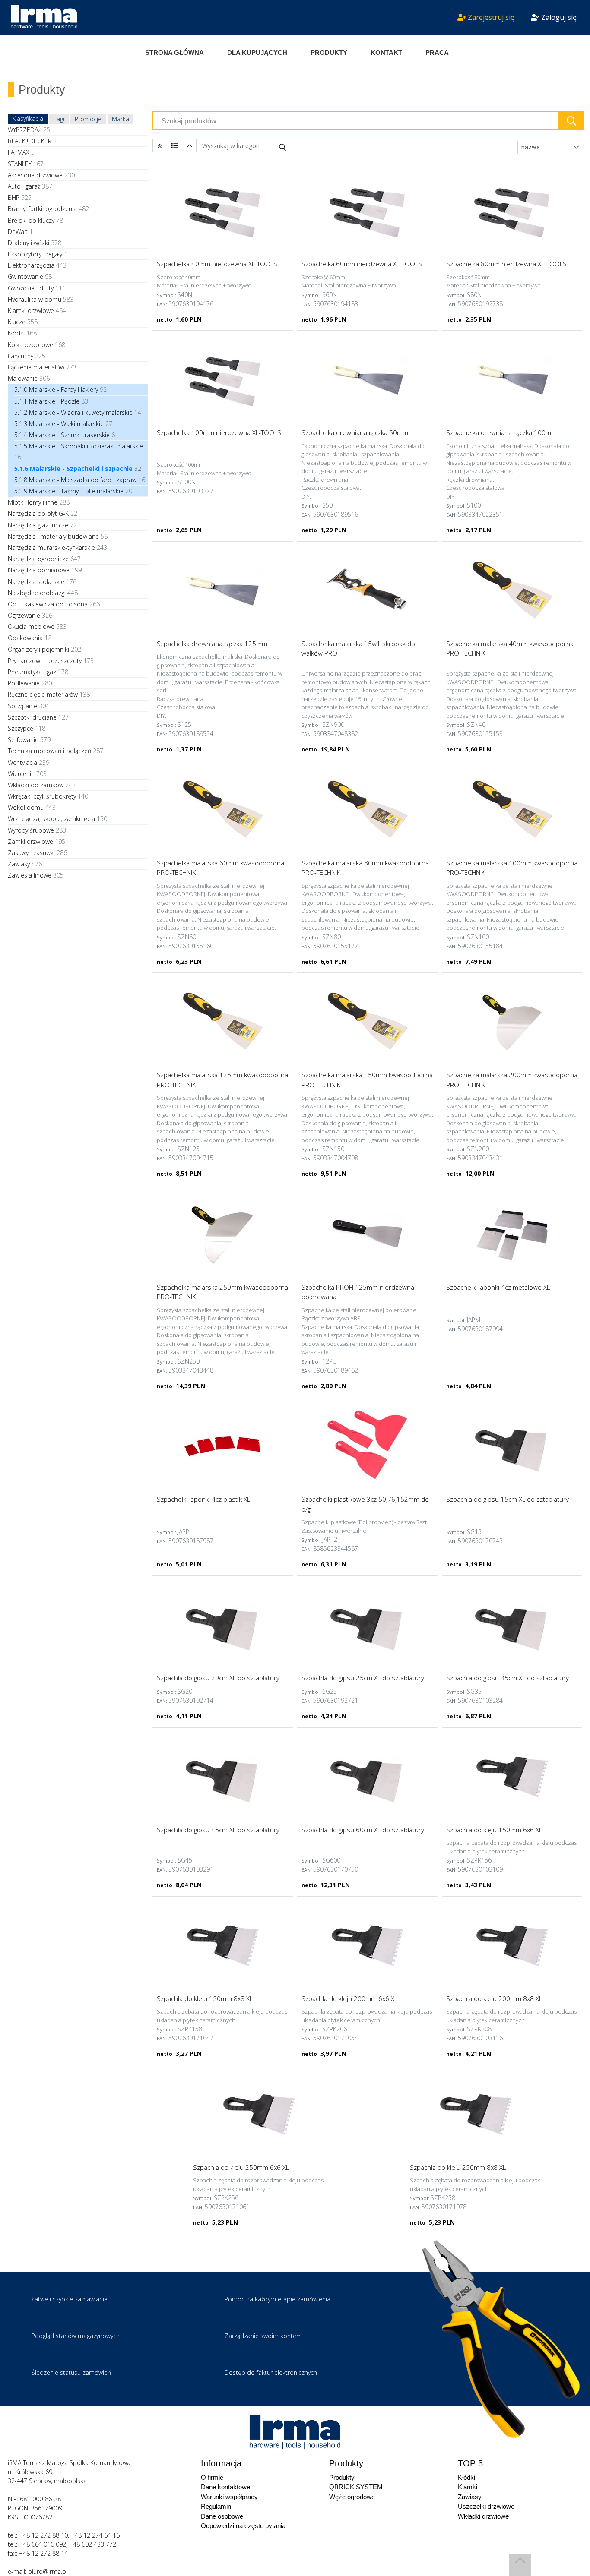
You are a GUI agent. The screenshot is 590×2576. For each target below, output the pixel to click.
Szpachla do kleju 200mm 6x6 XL (349, 1998)
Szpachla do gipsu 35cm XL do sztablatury (508, 1678)
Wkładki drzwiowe (483, 2516)
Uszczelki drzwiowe (486, 2506)
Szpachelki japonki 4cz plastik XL (203, 1499)
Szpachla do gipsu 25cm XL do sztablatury (363, 1678)
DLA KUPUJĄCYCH (257, 52)
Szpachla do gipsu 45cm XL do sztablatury (218, 1830)
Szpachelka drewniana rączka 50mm (355, 432)
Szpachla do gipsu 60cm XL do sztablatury (363, 1830)
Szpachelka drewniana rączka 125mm (212, 644)
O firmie (212, 2477)
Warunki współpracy (229, 2497)
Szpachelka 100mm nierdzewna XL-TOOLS (219, 432)
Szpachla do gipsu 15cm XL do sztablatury (508, 1499)
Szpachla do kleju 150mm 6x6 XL (494, 1830)
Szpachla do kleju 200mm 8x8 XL (494, 1998)
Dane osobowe (222, 2516)
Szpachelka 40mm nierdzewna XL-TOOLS (217, 264)
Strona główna (174, 52)
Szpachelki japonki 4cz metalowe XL (498, 1287)
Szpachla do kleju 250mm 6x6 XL (241, 2167)
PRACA (437, 52)
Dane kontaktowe (225, 2487)
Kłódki (466, 2477)
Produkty (329, 52)
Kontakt (386, 52)
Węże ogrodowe (352, 2497)
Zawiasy (470, 2497)
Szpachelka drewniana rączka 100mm (501, 432)
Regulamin (216, 2506)
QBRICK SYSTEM (356, 2487)
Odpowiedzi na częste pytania (243, 2526)
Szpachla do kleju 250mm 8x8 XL (458, 2167)
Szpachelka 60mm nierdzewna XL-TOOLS (362, 264)
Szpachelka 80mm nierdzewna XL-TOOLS (506, 264)
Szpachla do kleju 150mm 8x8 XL (205, 1998)
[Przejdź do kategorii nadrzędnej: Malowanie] (159, 146)
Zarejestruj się (490, 17)
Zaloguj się (558, 17)
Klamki (468, 2487)
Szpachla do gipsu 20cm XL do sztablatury (218, 1678)
